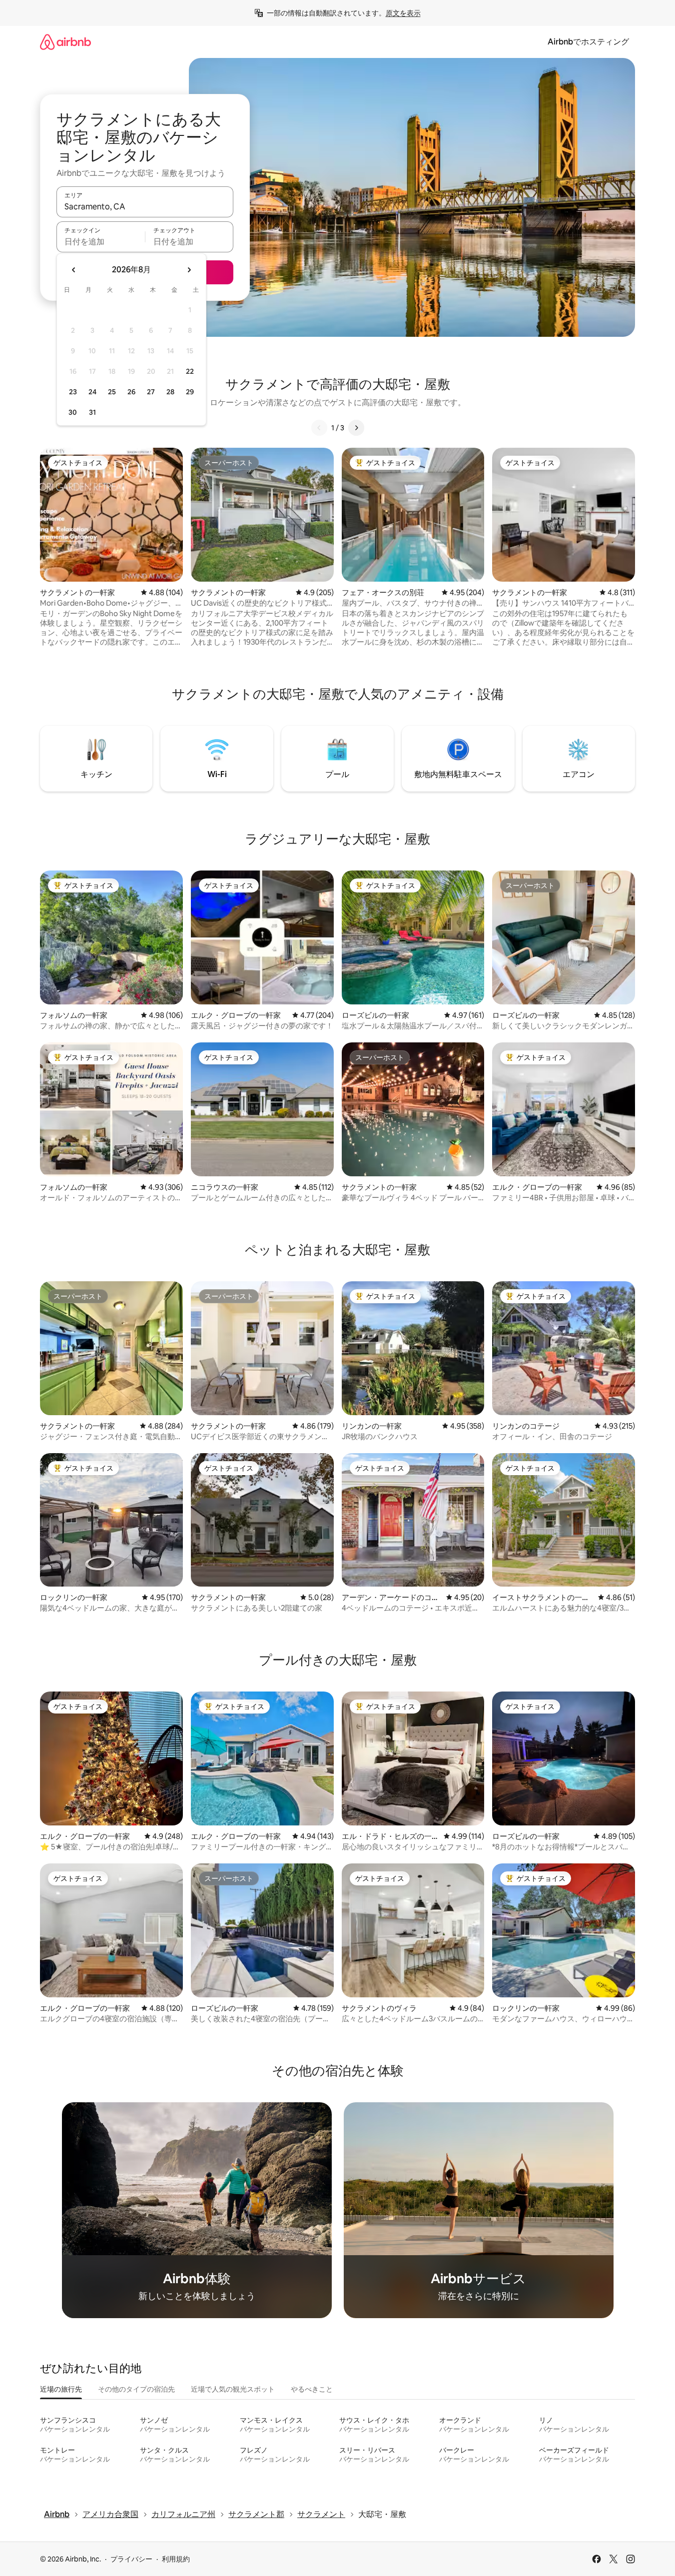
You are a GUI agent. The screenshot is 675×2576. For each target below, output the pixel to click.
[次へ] (356, 428)
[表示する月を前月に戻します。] (74, 270)
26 (131, 392)
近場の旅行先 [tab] (61, 2389)
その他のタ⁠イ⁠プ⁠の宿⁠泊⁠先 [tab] (136, 2389)
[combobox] (145, 206)
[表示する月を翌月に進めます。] (189, 270)
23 (73, 392)
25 (112, 392)
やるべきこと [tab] (312, 2389)
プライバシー (131, 2559)
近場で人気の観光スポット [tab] (233, 2389)
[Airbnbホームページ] (65, 42)
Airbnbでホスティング (588, 42)
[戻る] (319, 428)
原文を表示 (403, 13)
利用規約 (176, 2559)
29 (190, 392)
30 (73, 412)
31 (92, 412)
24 (92, 392)
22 (190, 371)
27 (151, 392)
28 (170, 392)
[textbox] (101, 241)
